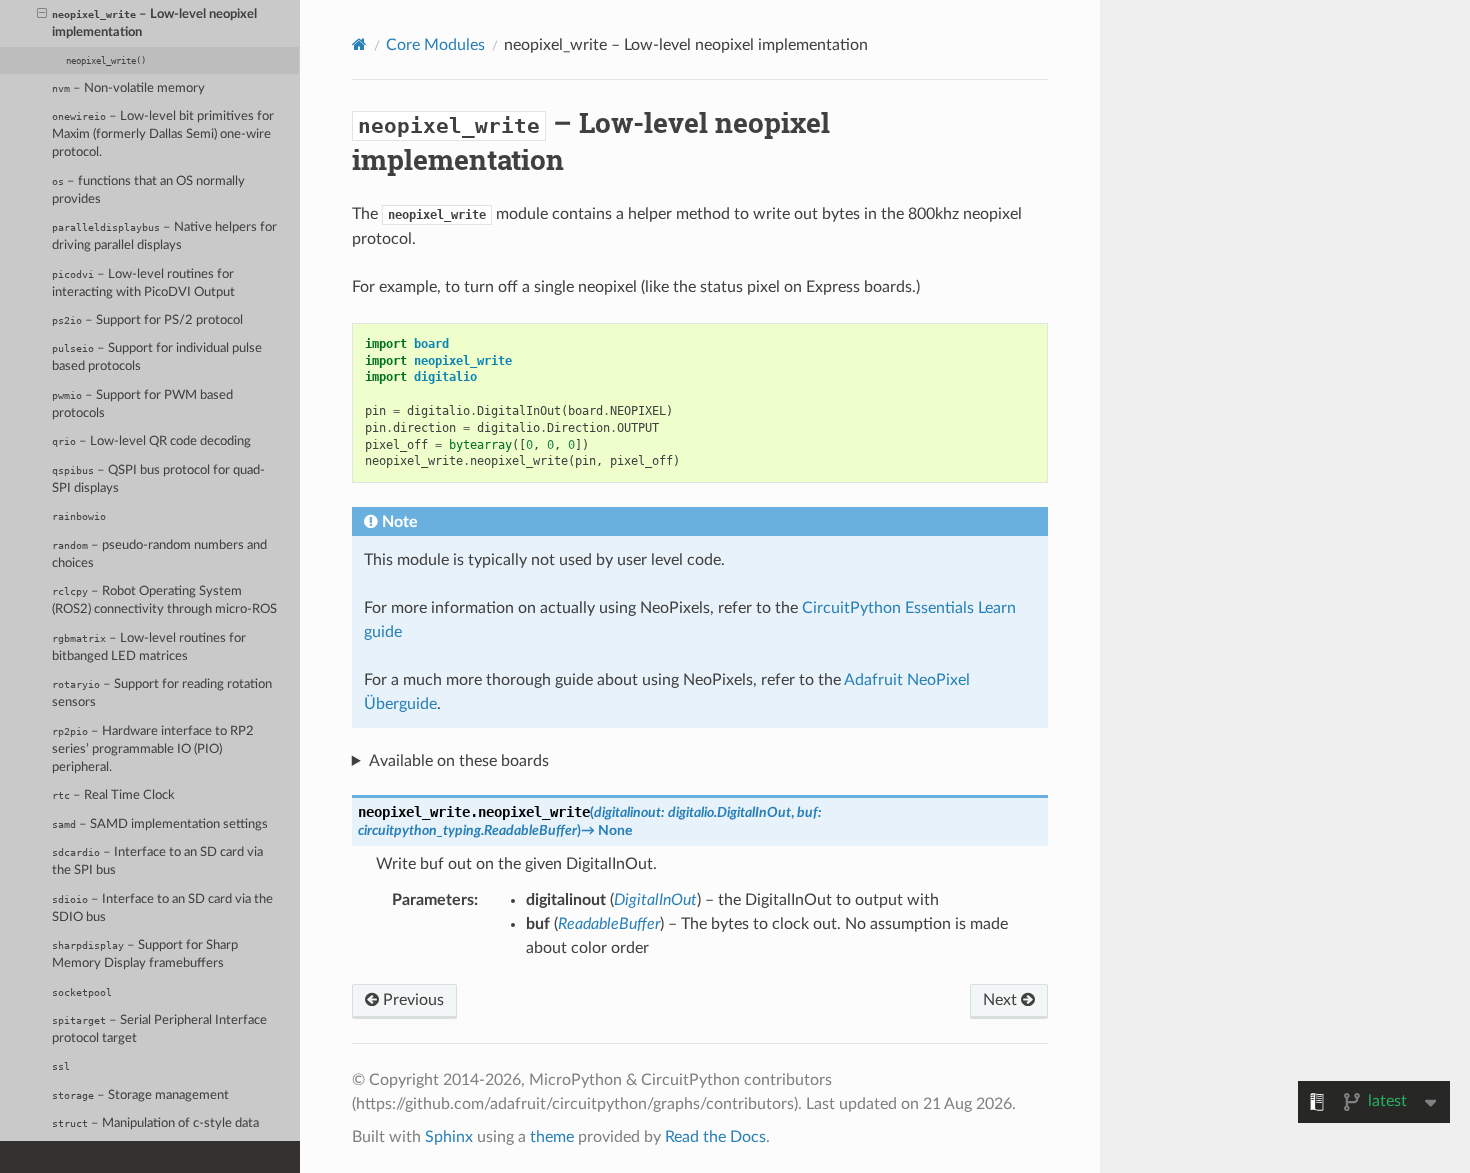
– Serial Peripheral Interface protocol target (159, 1029)
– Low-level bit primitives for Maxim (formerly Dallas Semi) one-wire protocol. (163, 134)
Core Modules (435, 45)
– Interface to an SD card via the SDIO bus (162, 908)
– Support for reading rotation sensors (162, 693)
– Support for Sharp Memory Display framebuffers (145, 954)
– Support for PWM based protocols (142, 404)
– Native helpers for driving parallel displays (164, 236)
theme (552, 1137)
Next (1002, 1000)
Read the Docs (715, 1137)
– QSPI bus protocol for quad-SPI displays (158, 479)
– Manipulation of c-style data (155, 1123)
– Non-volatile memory (128, 88)
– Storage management (140, 1095)
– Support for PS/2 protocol (147, 320)
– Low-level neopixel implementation (154, 23)
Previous (411, 1000)
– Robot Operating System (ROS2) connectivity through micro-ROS (164, 600)
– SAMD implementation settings (160, 824)
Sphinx (449, 1137)
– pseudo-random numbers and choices (159, 554)
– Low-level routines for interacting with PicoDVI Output (143, 283)
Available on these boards (459, 761)
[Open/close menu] (42, 15)
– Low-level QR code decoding (151, 441)
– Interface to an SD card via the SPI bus (157, 861)
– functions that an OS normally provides (148, 190)
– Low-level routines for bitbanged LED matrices (149, 647)
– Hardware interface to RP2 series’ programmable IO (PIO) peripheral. (153, 749)
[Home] (359, 44)
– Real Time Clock (113, 795)
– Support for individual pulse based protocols (157, 357)
